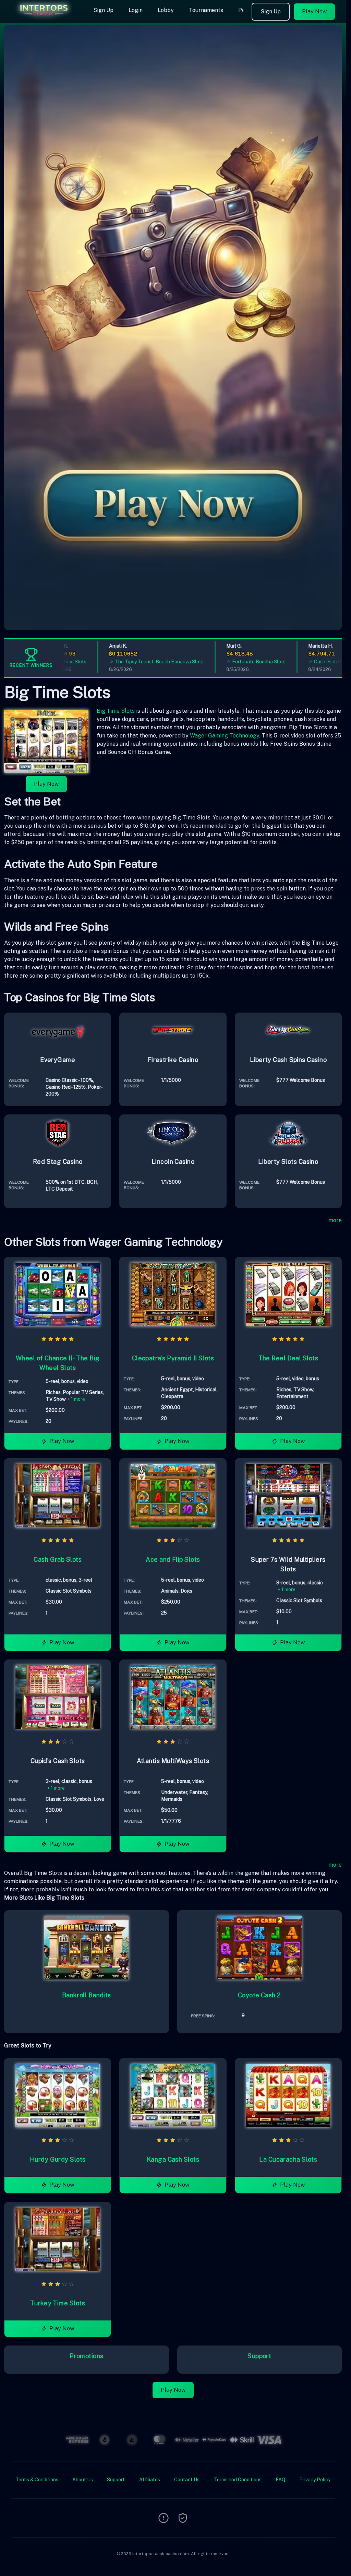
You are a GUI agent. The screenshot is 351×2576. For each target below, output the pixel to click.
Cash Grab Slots (292, 662)
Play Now (314, 11)
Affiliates (150, 2480)
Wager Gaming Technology (225, 736)
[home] (45, 18)
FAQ (280, 2480)
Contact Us (187, 2480)
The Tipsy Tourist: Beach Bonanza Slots (119, 662)
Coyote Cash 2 (259, 1995)
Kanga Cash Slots (173, 2159)
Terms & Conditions (37, 2480)
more (335, 1220)
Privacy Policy (315, 2480)
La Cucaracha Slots (288, 2159)
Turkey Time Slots (58, 2303)
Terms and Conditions (238, 2480)
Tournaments (206, 10)
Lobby (166, 10)
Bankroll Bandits (87, 1995)
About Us (83, 2480)
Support (259, 2356)
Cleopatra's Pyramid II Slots (173, 1358)
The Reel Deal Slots (288, 1358)
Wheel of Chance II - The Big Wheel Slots (58, 1363)
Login (136, 10)
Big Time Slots (116, 711)
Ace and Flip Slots (173, 1559)
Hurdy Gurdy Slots (58, 2159)
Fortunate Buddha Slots (219, 662)
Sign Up (103, 10)
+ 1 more (76, 1399)
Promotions (87, 2356)
